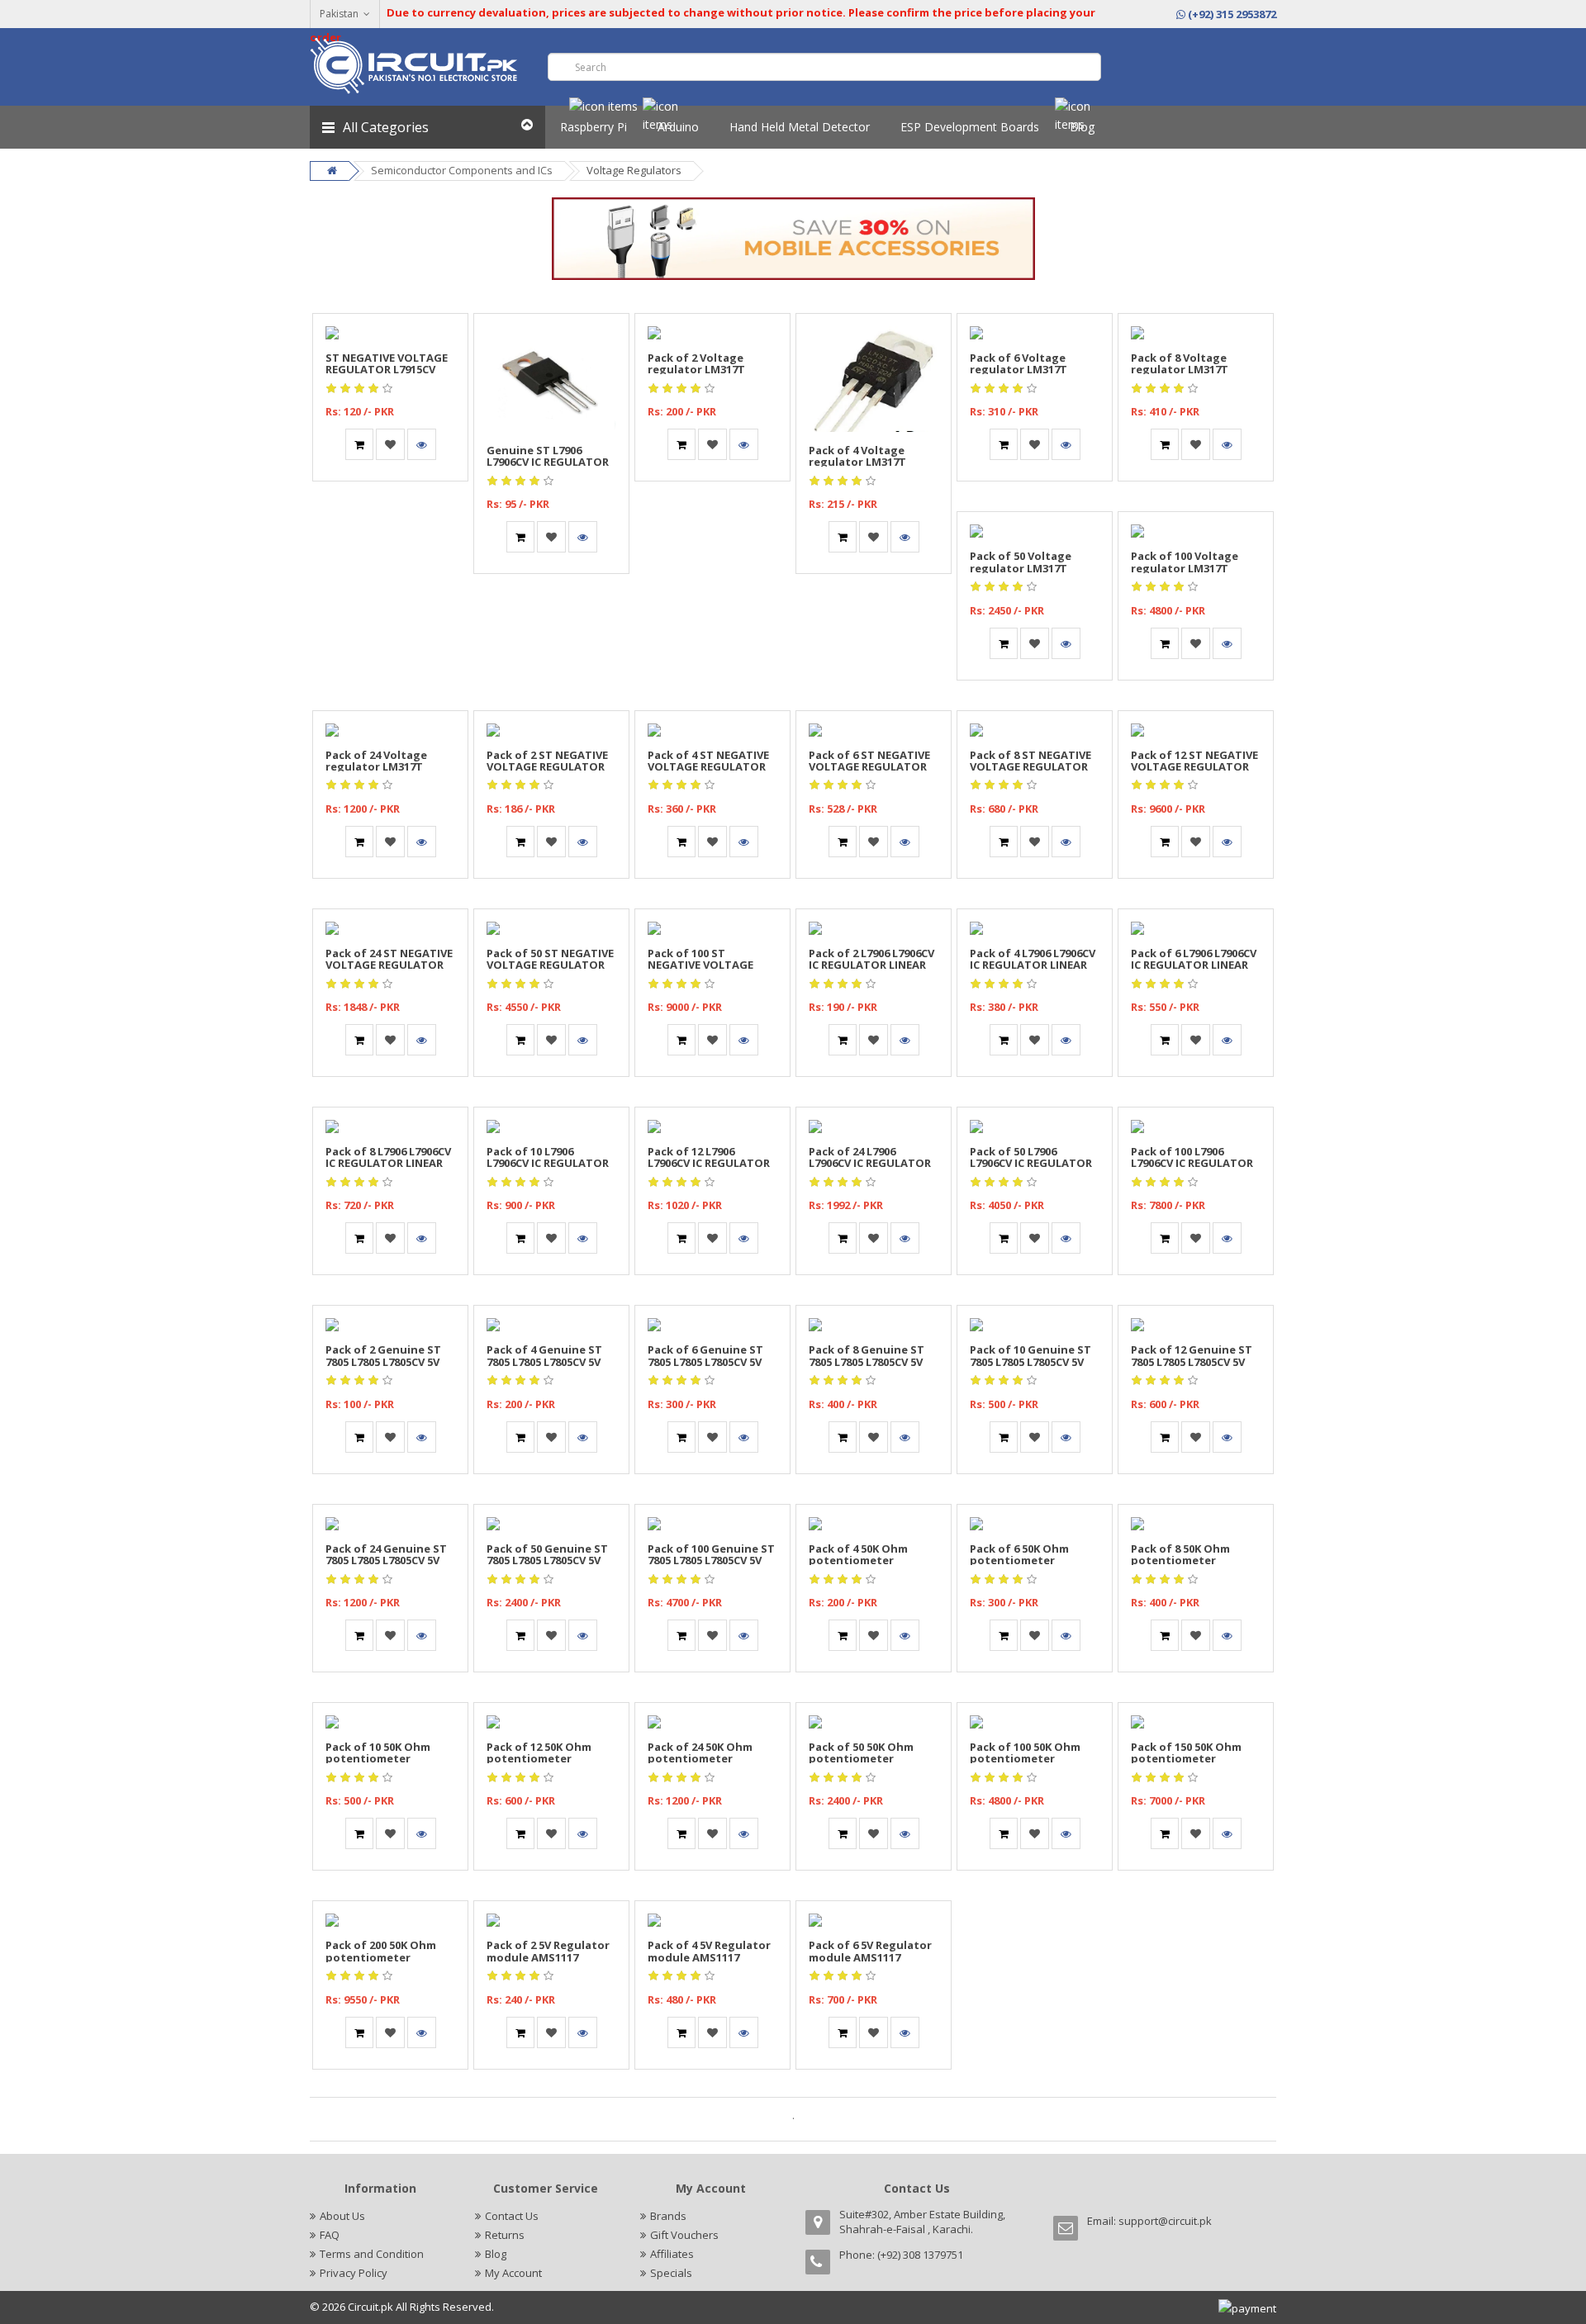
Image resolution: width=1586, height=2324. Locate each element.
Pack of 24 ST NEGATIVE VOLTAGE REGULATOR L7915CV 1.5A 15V (389, 965)
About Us (342, 2216)
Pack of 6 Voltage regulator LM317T (1019, 363)
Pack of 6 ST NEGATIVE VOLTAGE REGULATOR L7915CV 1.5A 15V (869, 767)
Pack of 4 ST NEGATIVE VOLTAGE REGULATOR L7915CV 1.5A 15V (708, 767)
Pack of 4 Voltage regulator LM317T (857, 456)
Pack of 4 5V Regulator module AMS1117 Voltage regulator (709, 1957)
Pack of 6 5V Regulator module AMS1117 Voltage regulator (870, 1957)
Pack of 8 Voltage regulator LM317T (1180, 363)
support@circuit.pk (1165, 2221)
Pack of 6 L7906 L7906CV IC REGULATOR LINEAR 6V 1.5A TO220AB (1194, 965)
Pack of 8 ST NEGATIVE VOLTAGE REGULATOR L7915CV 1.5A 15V (1030, 767)
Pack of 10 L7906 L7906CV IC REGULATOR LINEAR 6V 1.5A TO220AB (551, 1163)
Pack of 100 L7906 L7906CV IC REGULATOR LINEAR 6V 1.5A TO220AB (1195, 1163)
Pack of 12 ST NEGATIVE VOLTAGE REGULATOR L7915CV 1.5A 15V (1194, 767)
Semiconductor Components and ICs (462, 170)
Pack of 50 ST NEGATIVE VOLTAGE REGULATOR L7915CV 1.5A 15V (550, 965)
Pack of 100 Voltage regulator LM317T (1185, 562)
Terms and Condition (372, 2254)
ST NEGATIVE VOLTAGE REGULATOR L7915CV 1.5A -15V (387, 370)
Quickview (391, 323)
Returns (505, 2235)
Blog (496, 2254)
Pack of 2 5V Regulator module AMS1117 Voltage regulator (548, 1957)
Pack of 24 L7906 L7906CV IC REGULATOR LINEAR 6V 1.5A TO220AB (873, 1163)
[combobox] (824, 67)
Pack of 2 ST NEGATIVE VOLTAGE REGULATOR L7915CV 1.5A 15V (547, 767)
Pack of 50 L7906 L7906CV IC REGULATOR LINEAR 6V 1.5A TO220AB (1034, 1163)
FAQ (330, 2235)
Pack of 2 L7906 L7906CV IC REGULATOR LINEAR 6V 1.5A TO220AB (871, 965)
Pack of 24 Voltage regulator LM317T (376, 761)
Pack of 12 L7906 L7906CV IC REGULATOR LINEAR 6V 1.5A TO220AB (712, 1163)
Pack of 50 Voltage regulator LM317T (1021, 562)
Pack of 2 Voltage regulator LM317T (696, 363)
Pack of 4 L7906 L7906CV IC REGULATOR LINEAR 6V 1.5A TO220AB (1033, 965)
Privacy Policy (354, 2273)
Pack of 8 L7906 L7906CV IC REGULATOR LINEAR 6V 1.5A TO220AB (388, 1163)
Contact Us (512, 2216)
